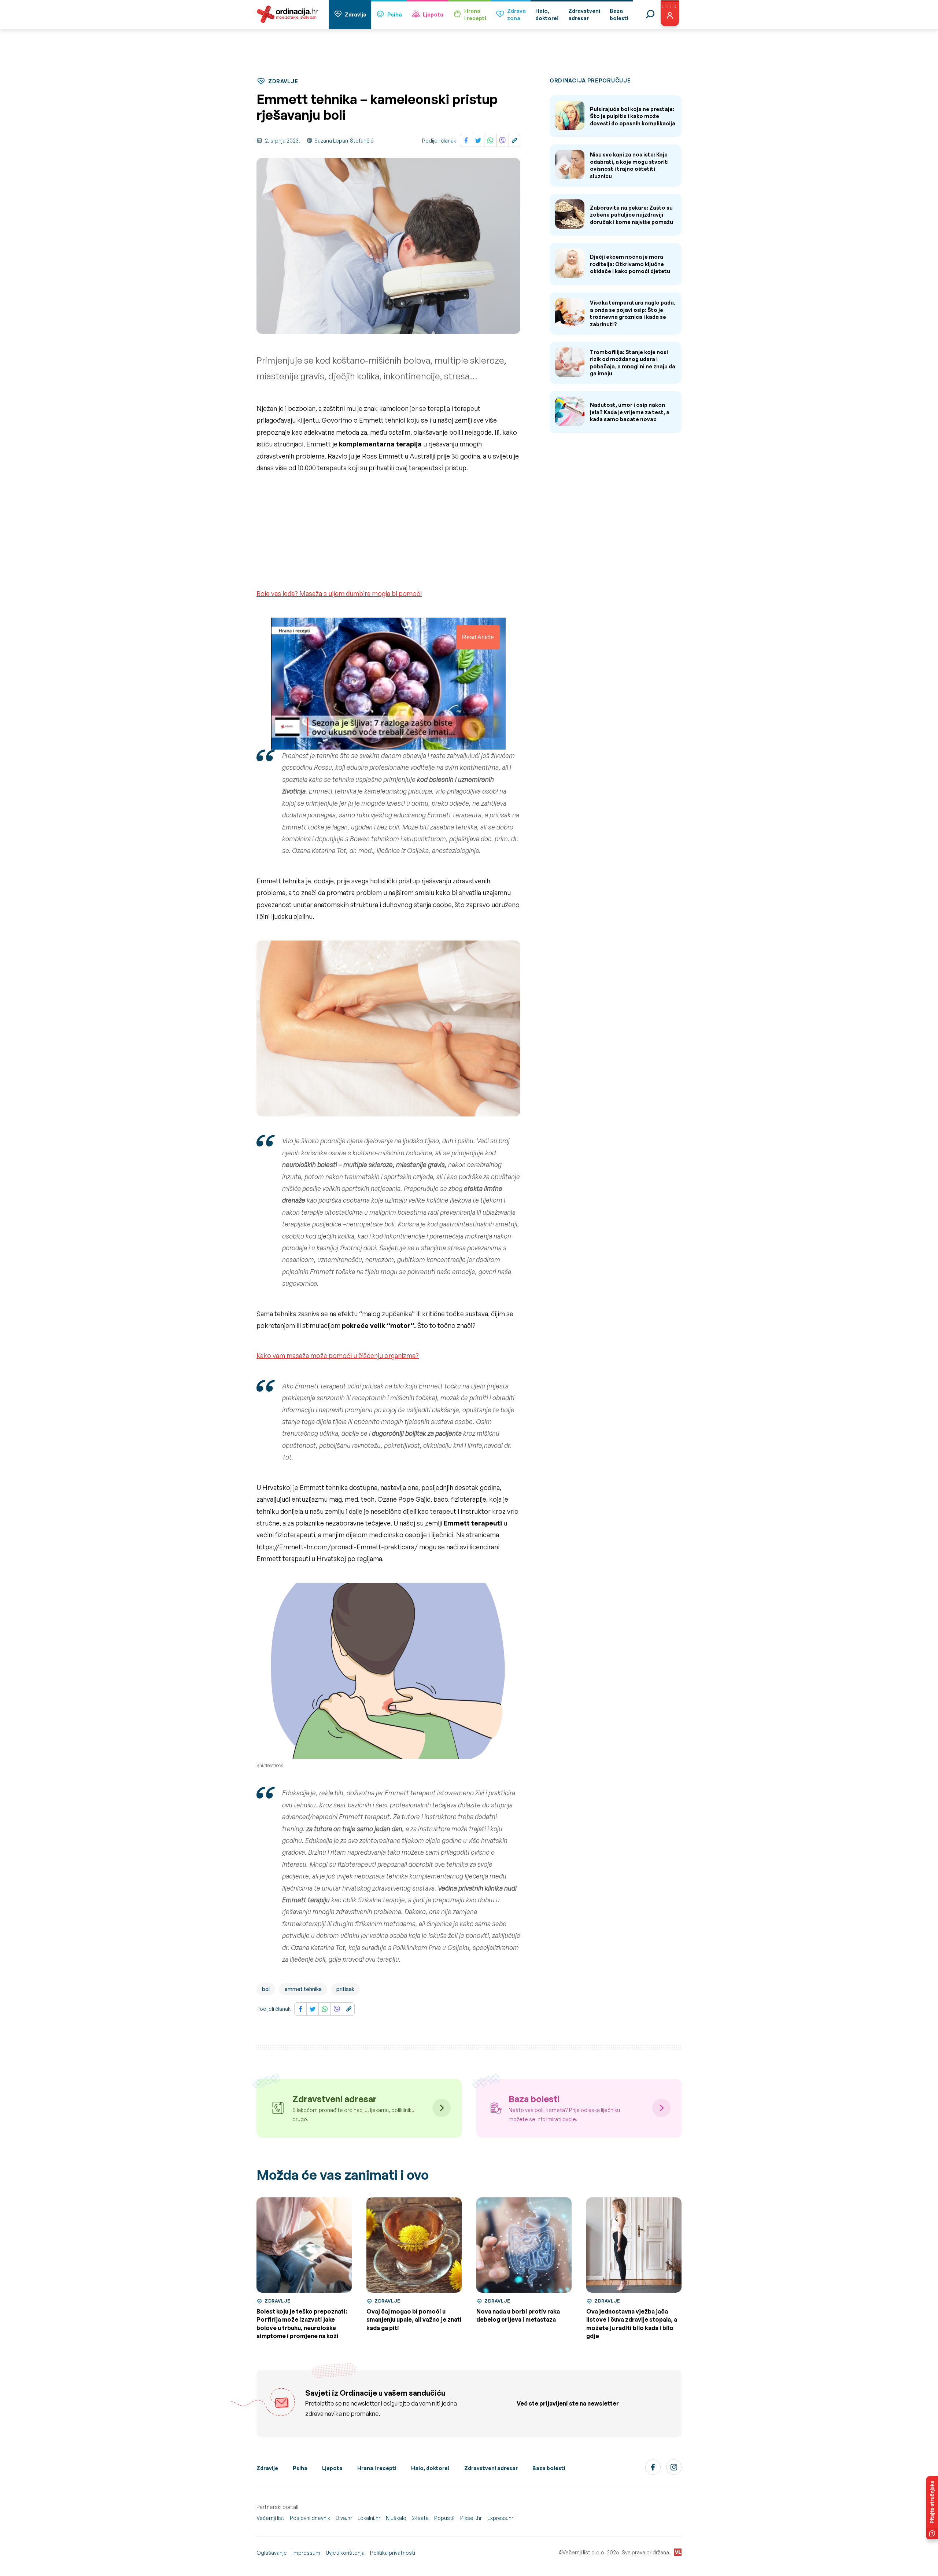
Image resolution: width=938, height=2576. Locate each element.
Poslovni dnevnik (310, 2518)
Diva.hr (344, 2518)
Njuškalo (396, 2518)
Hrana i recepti (377, 2468)
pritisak (345, 1989)
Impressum (306, 2553)
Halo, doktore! (430, 2468)
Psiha (395, 14)
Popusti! (444, 2518)
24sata (420, 2518)
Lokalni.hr (369, 2518)
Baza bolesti (549, 2468)
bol (266, 1989)
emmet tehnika (303, 1989)
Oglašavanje (272, 2553)
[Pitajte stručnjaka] (932, 2508)
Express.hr (500, 2518)
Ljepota (433, 14)
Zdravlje (356, 14)
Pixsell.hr (471, 2518)
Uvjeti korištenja (345, 2553)
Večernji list (270, 2518)
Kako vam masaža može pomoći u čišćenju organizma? (338, 1355)
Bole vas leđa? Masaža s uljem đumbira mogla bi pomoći (339, 593)
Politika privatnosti (393, 2553)
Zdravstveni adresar (491, 2468)
